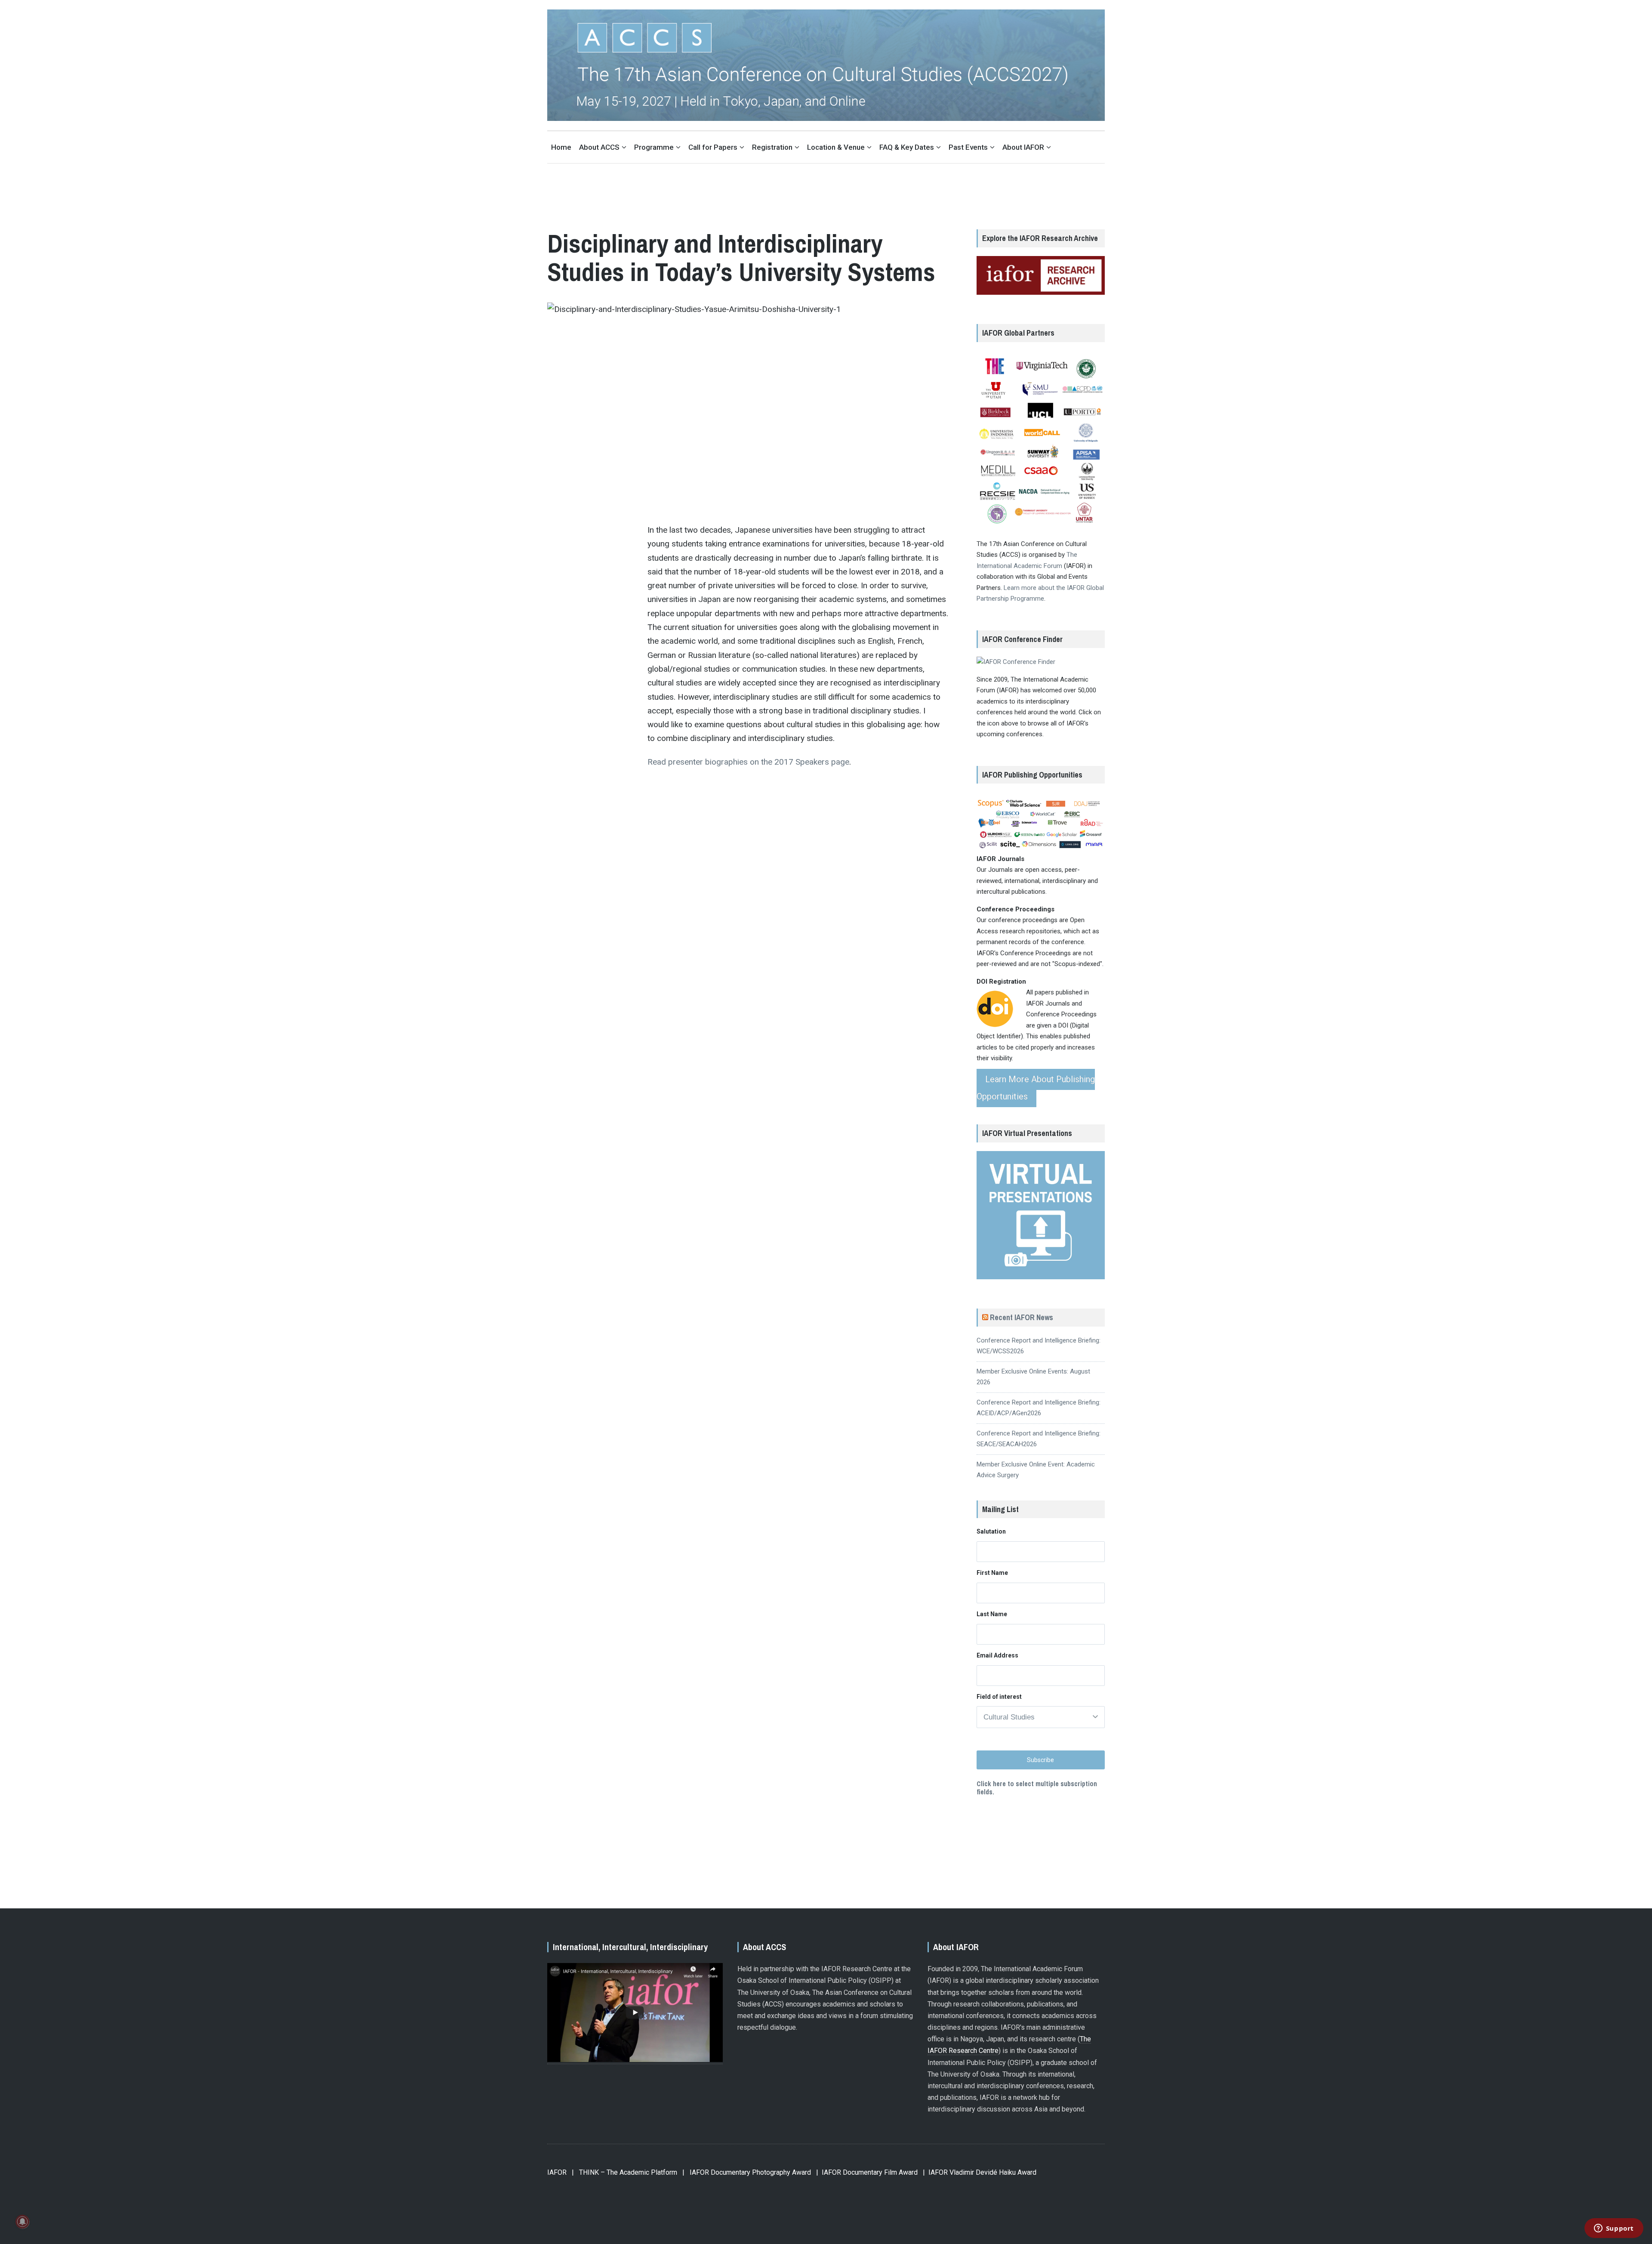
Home (561, 147)
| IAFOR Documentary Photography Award (747, 2172)
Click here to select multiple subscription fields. (1037, 1788)
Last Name (992, 1614)
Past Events (968, 147)
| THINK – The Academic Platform (624, 2172)
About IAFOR (1023, 147)
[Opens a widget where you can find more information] (1614, 2229)
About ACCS (599, 147)
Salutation (991, 1531)
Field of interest (999, 1697)
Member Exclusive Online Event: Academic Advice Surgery (1036, 1470)
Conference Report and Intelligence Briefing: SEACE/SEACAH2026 (1039, 1439)
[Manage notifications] (22, 2222)
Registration (772, 147)
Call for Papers (713, 147)
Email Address (997, 1655)
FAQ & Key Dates (907, 147)
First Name (992, 1573)
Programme (654, 147)
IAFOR (557, 2172)
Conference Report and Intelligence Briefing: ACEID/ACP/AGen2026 (1039, 1408)
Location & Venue (836, 147)
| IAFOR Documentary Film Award (867, 2172)
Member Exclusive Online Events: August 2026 (1033, 1377)
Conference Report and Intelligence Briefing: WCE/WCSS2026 (1039, 1346)
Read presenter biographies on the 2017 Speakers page (748, 762)
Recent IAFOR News (1022, 1317)
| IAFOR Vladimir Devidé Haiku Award (980, 2172)
